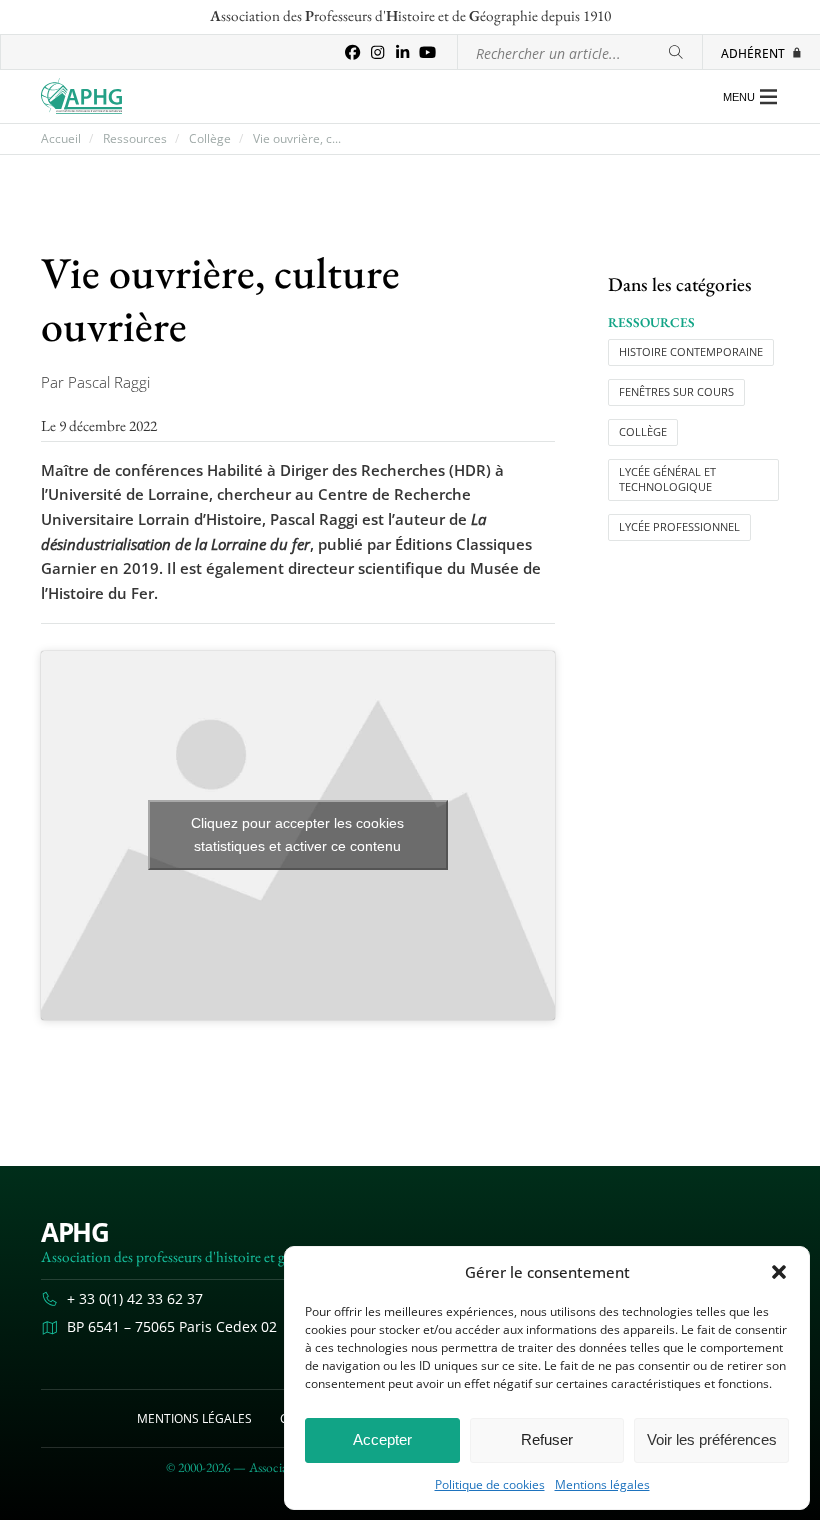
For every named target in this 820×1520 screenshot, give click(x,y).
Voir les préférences (712, 1439)
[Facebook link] (352, 52)
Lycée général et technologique (667, 479)
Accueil (61, 139)
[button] (779, 1272)
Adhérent (753, 53)
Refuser (547, 1439)
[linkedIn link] (402, 52)
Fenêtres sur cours (676, 392)
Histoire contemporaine (691, 352)
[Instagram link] (377, 52)
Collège (210, 139)
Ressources (135, 139)
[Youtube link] (427, 52)
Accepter (382, 1439)
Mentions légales (602, 1485)
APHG (75, 1232)
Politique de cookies (490, 1485)
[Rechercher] (676, 52)
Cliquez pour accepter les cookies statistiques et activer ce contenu (297, 834)
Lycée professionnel (679, 527)
